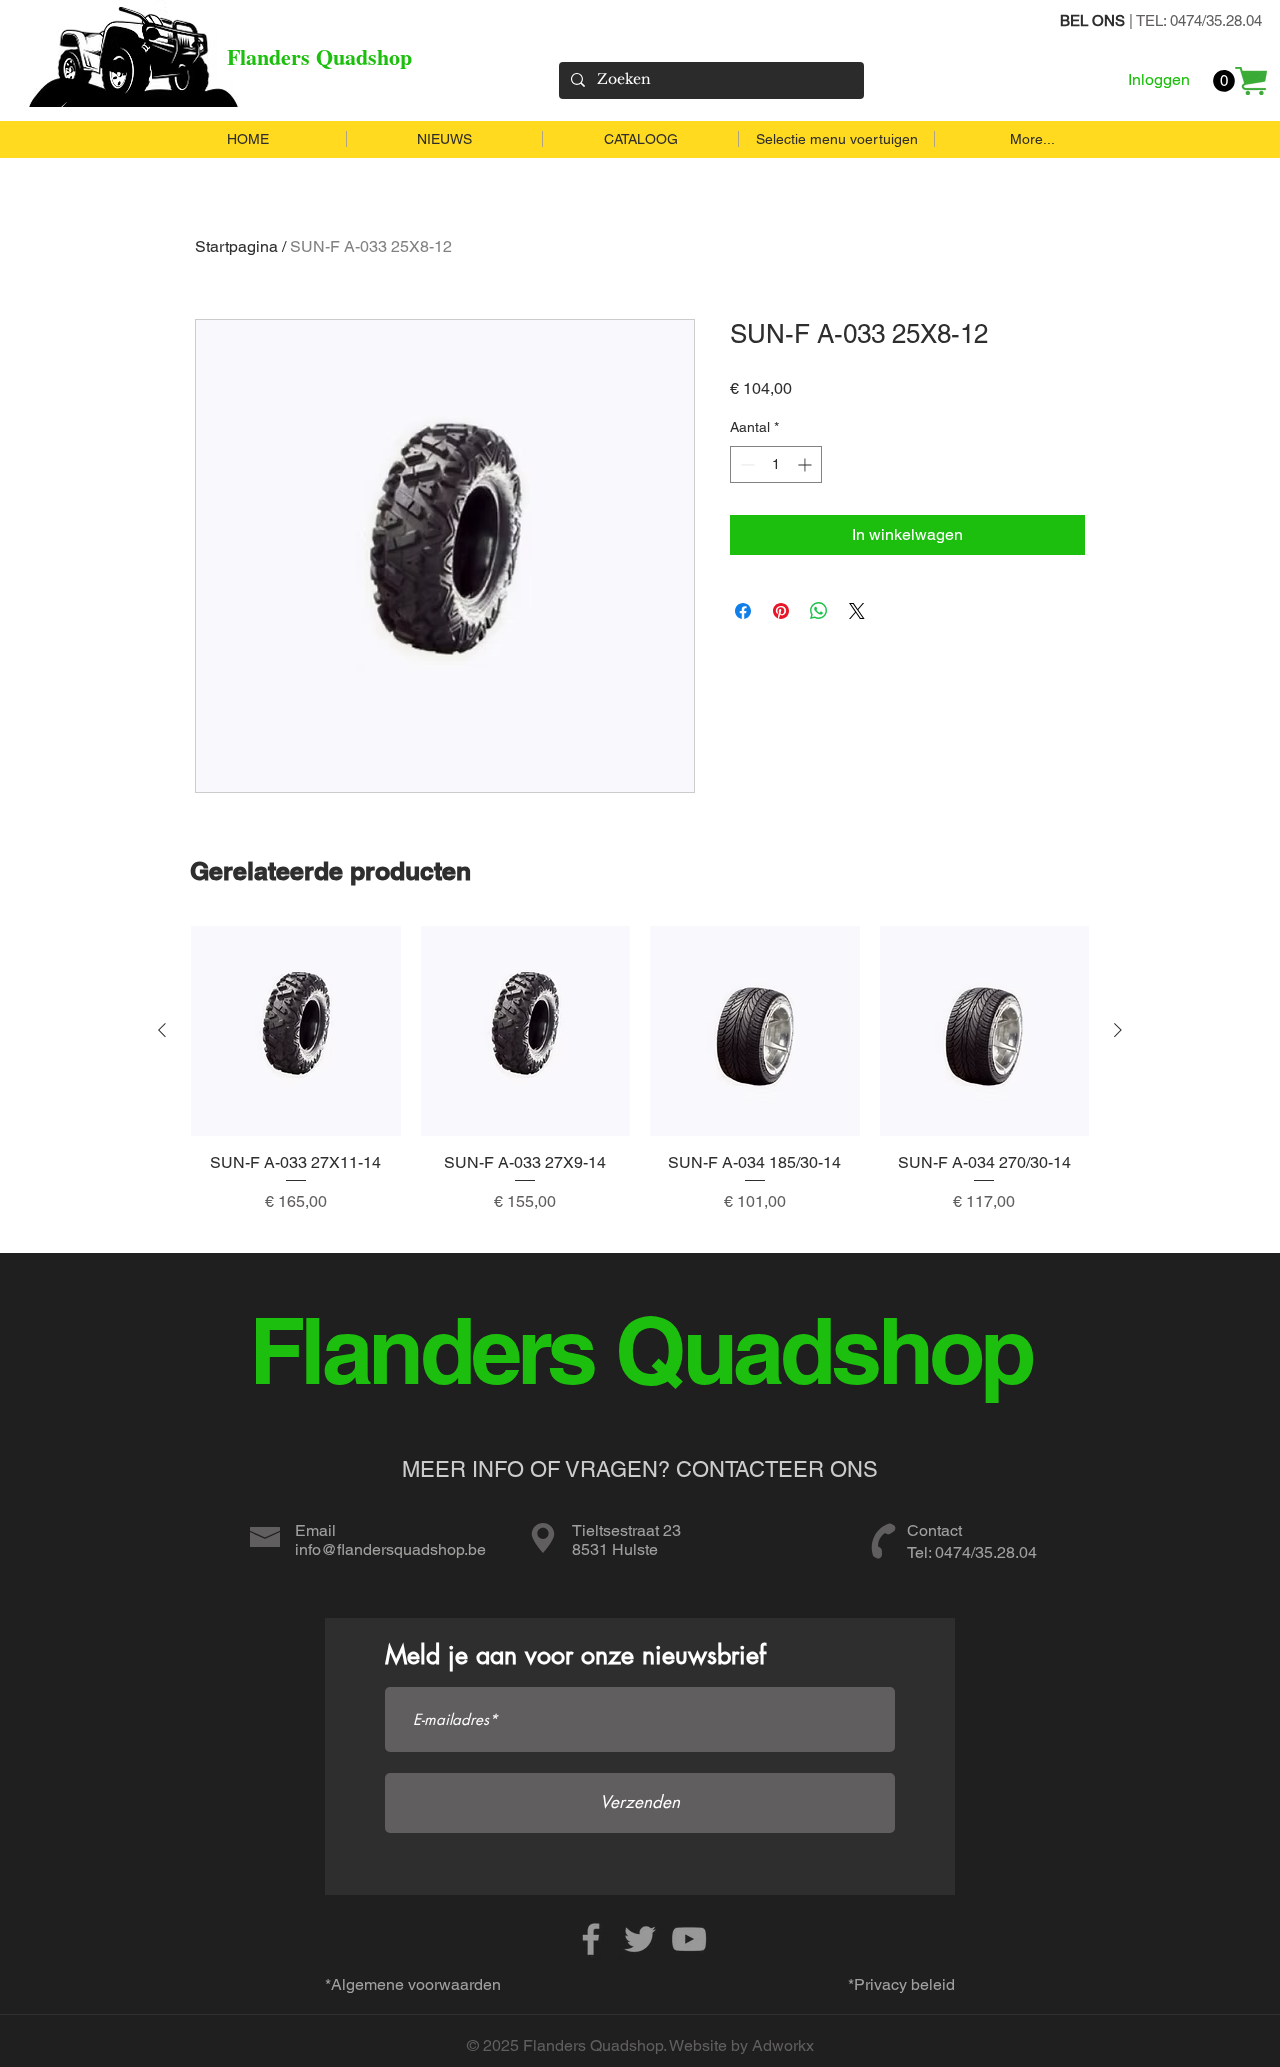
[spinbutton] (776, 464)
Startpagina (236, 246)
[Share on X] (857, 611)
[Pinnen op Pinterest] (781, 611)
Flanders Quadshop (319, 56)
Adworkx (783, 2045)
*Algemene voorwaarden (413, 1984)
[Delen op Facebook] (743, 611)
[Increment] (806, 464)
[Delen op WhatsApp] (819, 611)
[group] (640, 1081)
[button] (1224, 81)
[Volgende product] (1118, 1030)
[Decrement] (745, 464)
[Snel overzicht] (296, 1031)
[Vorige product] (162, 1030)
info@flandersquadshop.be (390, 1549)
